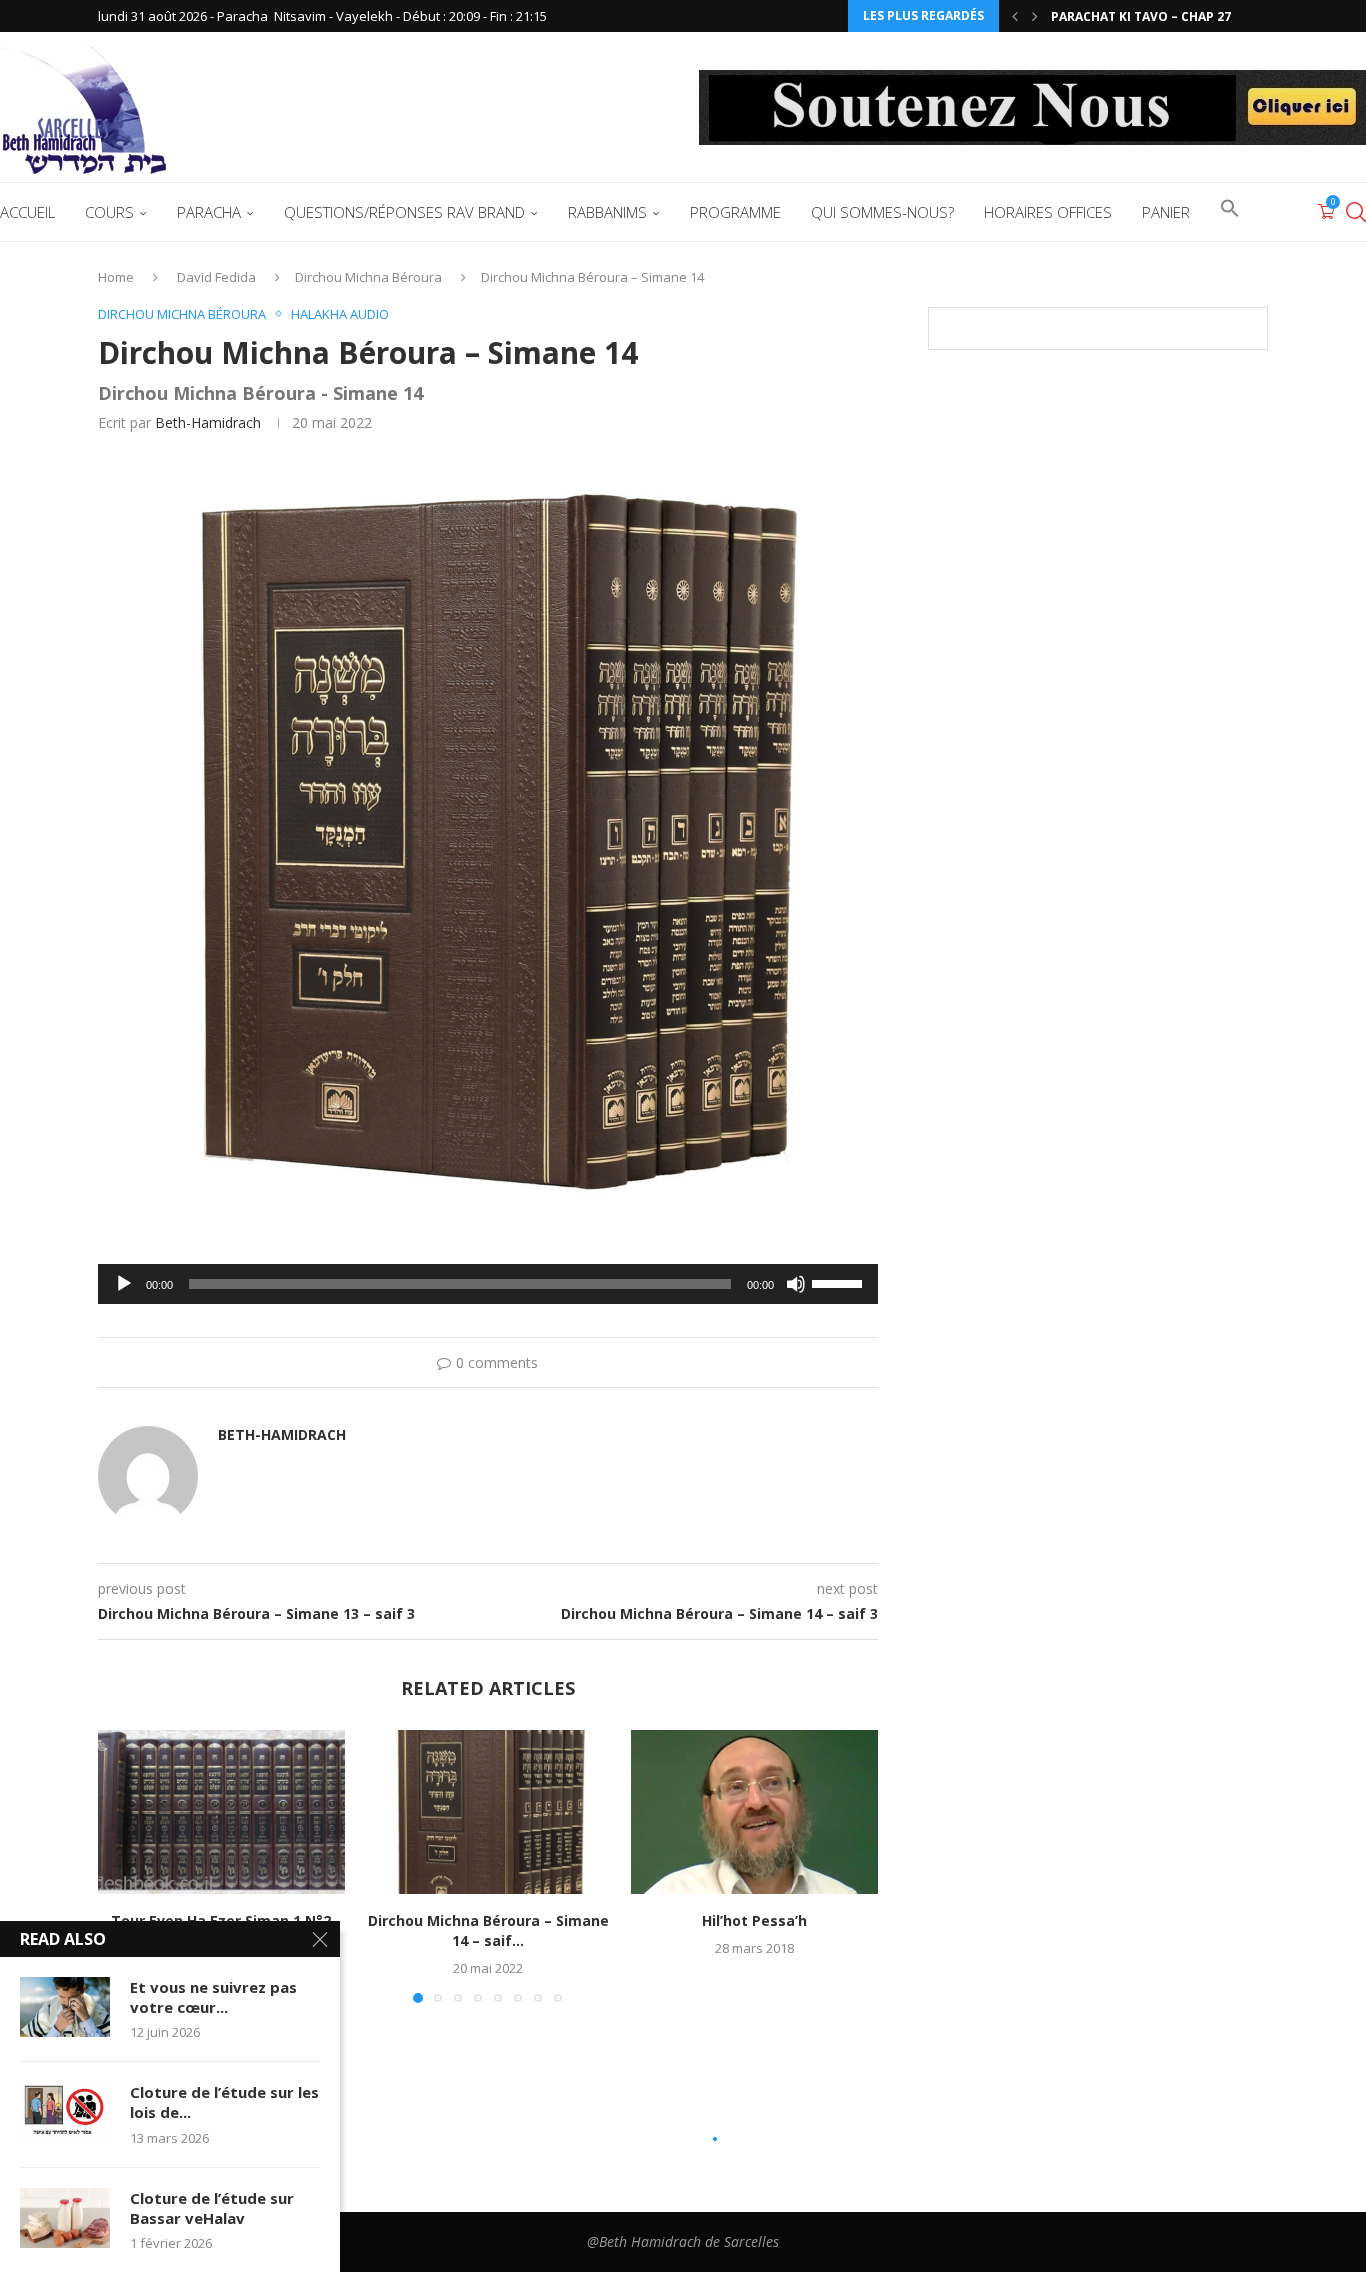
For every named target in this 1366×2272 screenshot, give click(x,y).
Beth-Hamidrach (208, 422)
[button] (1015, 16)
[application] (488, 1284)
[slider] (840, 1282)
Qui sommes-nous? (882, 212)
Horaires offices (1048, 212)
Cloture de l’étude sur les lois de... (224, 2102)
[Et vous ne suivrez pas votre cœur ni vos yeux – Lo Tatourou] (65, 2007)
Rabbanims (607, 212)
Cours (109, 212)
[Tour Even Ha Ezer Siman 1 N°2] (221, 1812)
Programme (735, 212)
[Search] (1356, 212)
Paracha (209, 212)
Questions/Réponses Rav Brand (404, 212)
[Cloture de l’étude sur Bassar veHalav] (65, 2218)
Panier (1166, 212)
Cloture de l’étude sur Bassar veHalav (212, 2208)
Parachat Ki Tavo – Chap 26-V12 (1154, 16)
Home (116, 277)
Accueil (27, 212)
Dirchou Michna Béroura (368, 277)
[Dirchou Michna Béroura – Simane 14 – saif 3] (488, 1812)
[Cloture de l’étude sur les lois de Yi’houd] (65, 2112)
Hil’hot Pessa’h (754, 1920)
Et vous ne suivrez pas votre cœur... (213, 1997)
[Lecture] (124, 1284)
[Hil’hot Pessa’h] (754, 1812)
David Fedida (216, 277)
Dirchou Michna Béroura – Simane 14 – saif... (487, 1930)
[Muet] (796, 1284)
